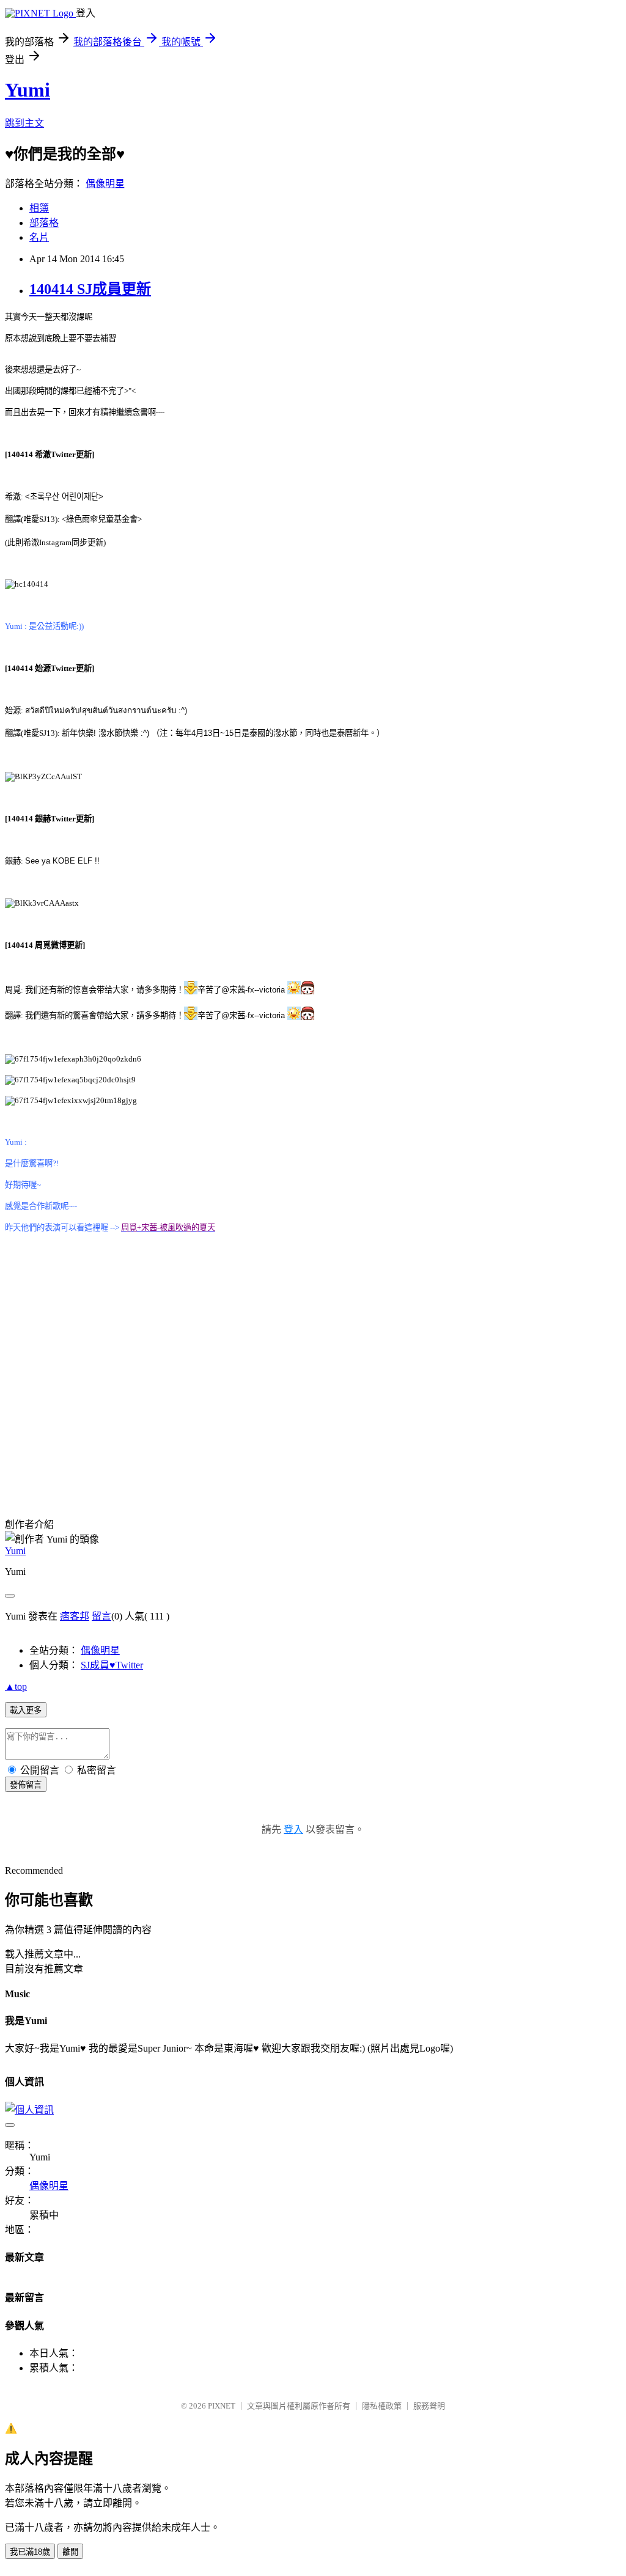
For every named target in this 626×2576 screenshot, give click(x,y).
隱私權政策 (382, 2406)
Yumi (28, 90)
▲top (16, 1686)
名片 (39, 237)
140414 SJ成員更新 (90, 289)
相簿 (39, 208)
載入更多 (26, 1710)
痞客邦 (75, 1616)
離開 (70, 2552)
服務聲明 (429, 2406)
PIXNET (222, 2406)
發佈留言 (26, 1785)
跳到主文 (24, 123)
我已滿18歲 (30, 2552)
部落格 (44, 223)
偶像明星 (105, 184)
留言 (101, 1616)
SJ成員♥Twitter (112, 1665)
